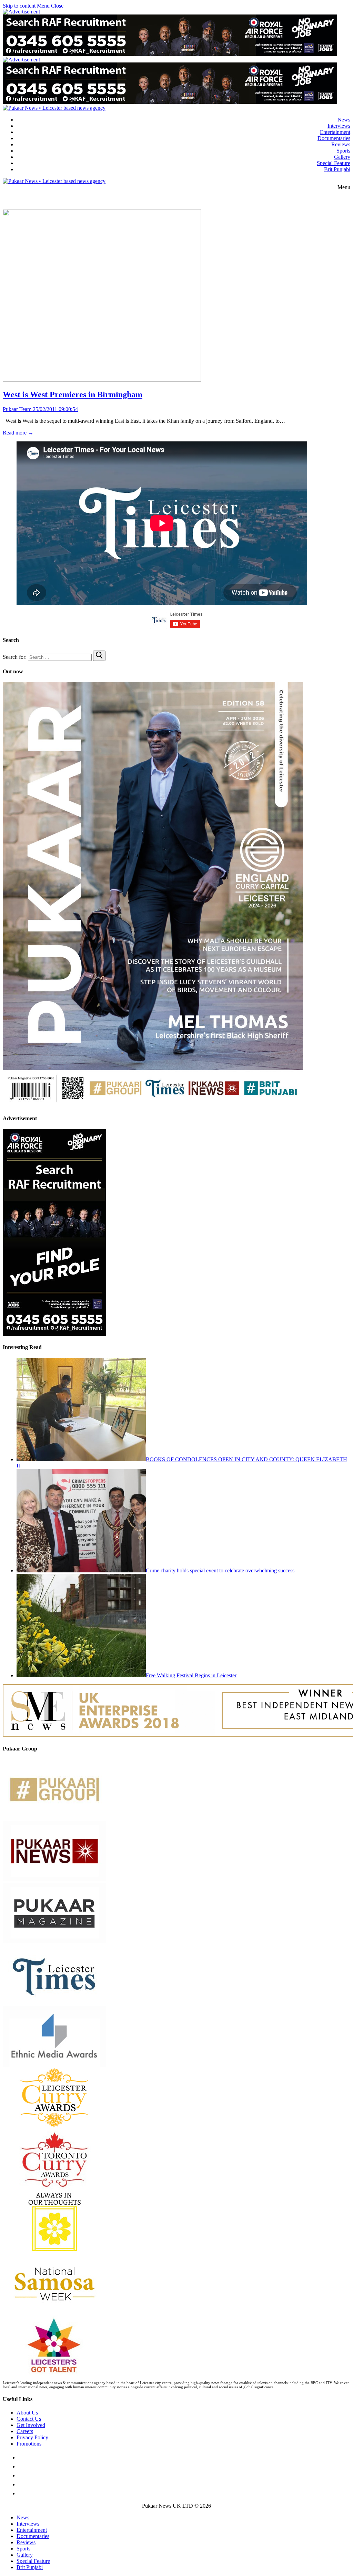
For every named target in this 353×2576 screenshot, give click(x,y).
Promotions (29, 2444)
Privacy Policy (32, 2437)
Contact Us (29, 2419)
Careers (25, 2431)
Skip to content (19, 6)
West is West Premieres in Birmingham (73, 394)
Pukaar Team (17, 409)
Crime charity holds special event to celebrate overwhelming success (220, 1570)
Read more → (18, 433)
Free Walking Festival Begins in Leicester (191, 1675)
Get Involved (31, 2425)
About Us (27, 2413)
